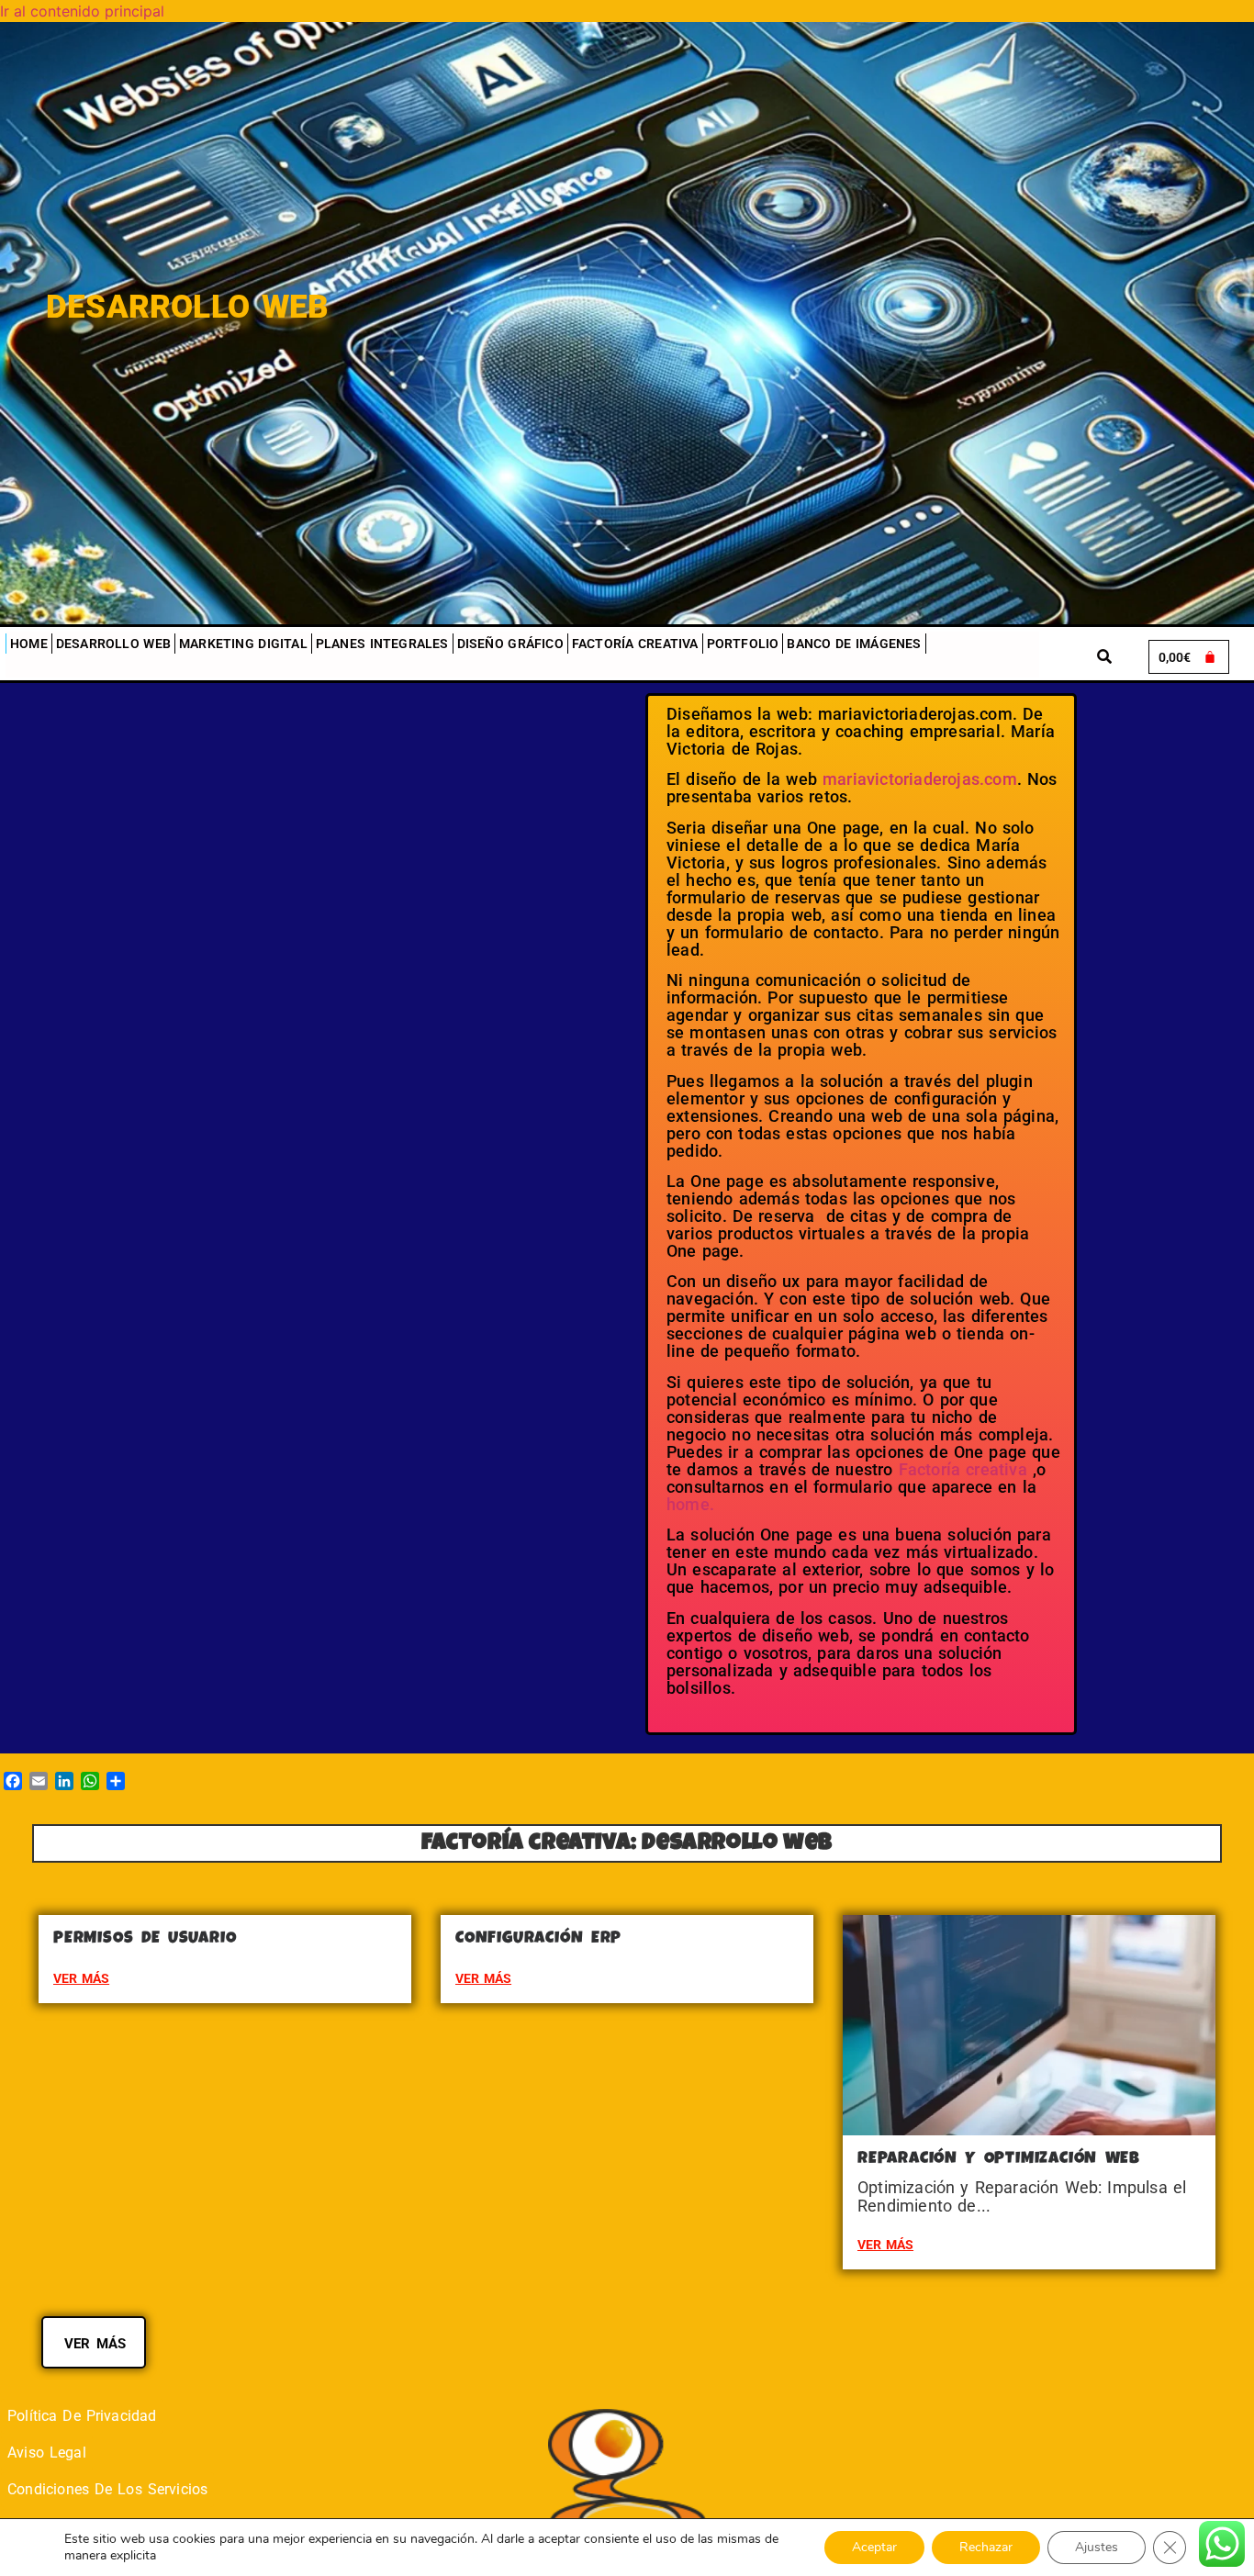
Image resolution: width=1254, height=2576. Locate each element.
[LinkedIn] (64, 1781)
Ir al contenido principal (82, 11)
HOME (29, 644)
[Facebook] (13, 1781)
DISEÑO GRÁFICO (510, 644)
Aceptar (874, 2547)
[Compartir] (116, 1781)
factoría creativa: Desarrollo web (627, 1844)
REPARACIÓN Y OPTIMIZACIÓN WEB (999, 2159)
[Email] (39, 1781)
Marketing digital (243, 644)
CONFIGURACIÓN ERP (538, 1939)
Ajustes (1097, 2547)
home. (690, 1504)
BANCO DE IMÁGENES (854, 644)
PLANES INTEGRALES (382, 644)
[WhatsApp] (90, 1781)
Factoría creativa (635, 644)
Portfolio (743, 644)
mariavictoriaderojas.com (920, 779)
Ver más (81, 1978)
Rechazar (986, 2547)
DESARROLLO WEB (113, 644)
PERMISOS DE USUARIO (145, 1939)
